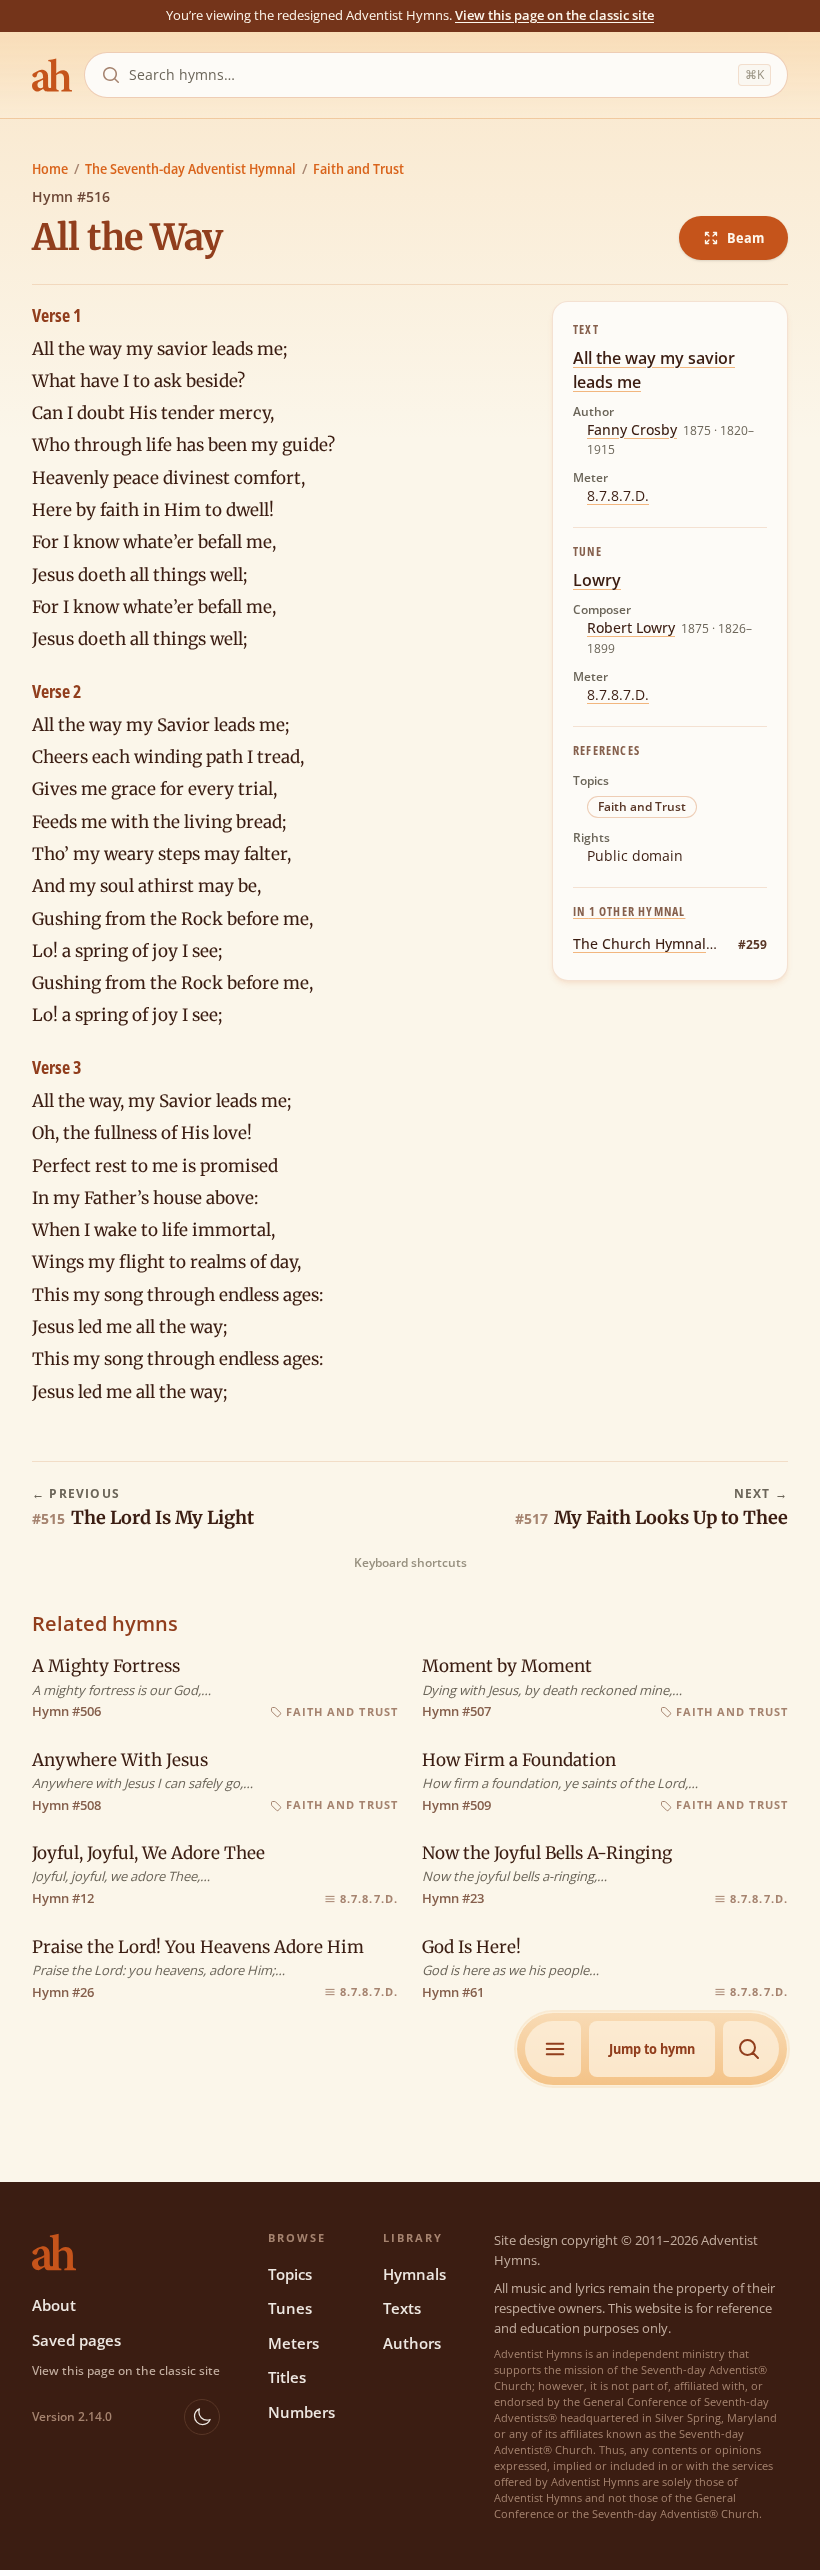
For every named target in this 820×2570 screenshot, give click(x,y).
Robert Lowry (631, 627)
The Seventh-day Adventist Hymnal (190, 168)
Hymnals (414, 2274)
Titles (287, 2377)
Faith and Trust (358, 168)
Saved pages (76, 2340)
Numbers (301, 2412)
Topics (290, 2274)
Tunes (290, 2308)
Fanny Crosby (632, 429)
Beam (745, 237)
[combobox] (429, 75)
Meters (293, 2343)
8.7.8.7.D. (618, 495)
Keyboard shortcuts (410, 1563)
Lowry (597, 580)
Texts (402, 2308)
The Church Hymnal (639, 943)
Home (50, 168)
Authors (412, 2343)
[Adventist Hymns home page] (52, 75)
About (54, 2305)
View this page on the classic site (554, 15)
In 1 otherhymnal (629, 911)
